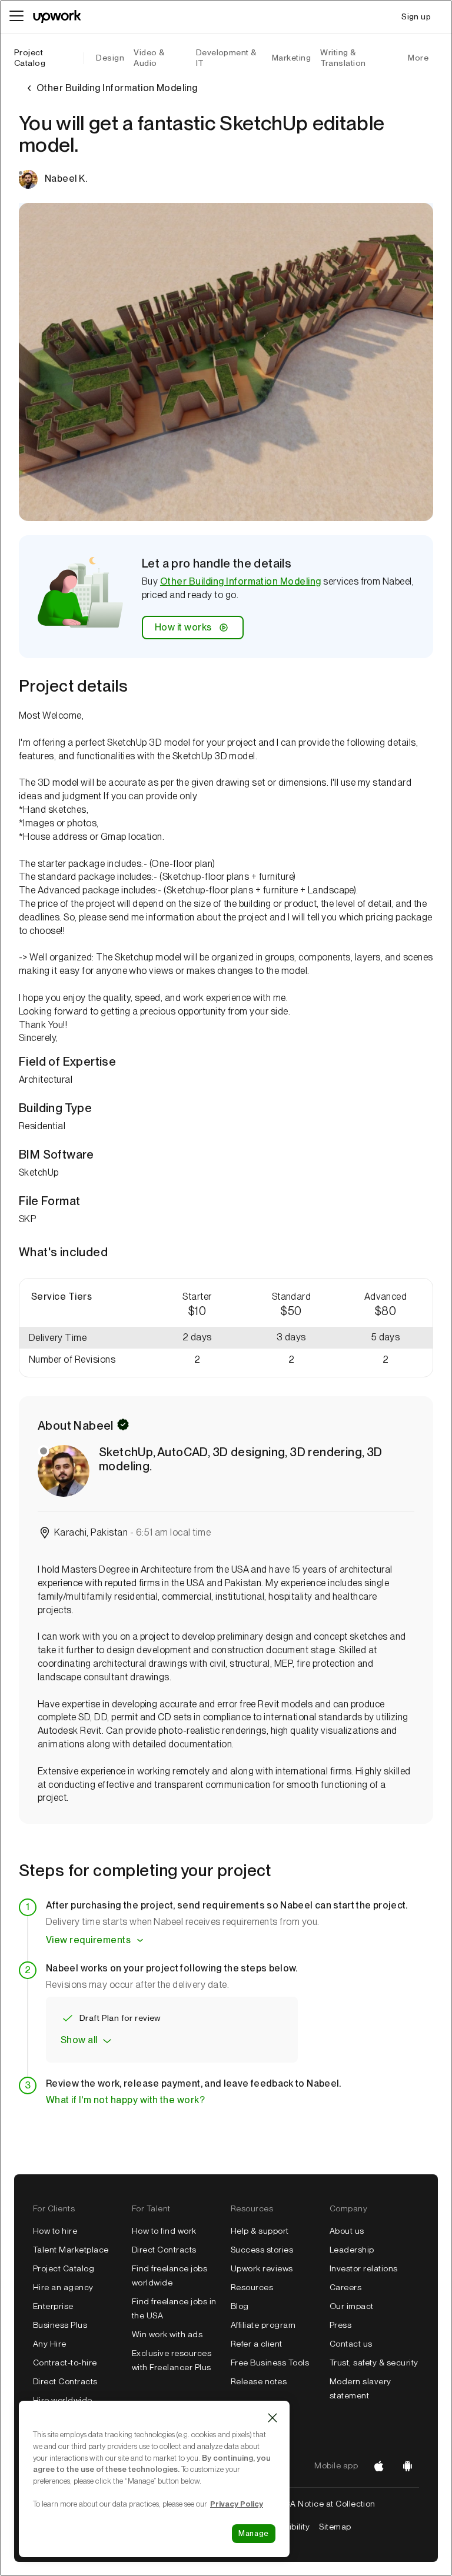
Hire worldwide (63, 2400)
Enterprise (53, 2306)
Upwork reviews (262, 2268)
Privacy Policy (237, 2504)
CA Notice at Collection (330, 2504)
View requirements (88, 1940)
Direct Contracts (65, 2381)
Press (340, 2325)
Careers (345, 2287)
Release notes (259, 2381)
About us (347, 2231)
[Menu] (16, 16)
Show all (79, 2040)
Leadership (352, 2250)
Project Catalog (30, 58)
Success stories (262, 2250)
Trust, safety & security (374, 2363)
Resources (252, 2287)
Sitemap (335, 2527)
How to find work (164, 2231)
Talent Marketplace (71, 2250)
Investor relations (364, 2268)
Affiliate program (263, 2325)
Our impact (352, 2306)
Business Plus (60, 2325)
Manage (254, 2533)
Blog (240, 2306)
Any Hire (50, 2344)
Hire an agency (63, 2287)
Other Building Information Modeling (241, 581)
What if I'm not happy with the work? (125, 2100)
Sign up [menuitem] (416, 16)
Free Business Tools (270, 2363)
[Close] (272, 2418)
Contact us (351, 2344)
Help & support (260, 2231)
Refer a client (257, 2344)
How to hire (55, 2231)
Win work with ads (167, 2334)
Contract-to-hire (65, 2363)
